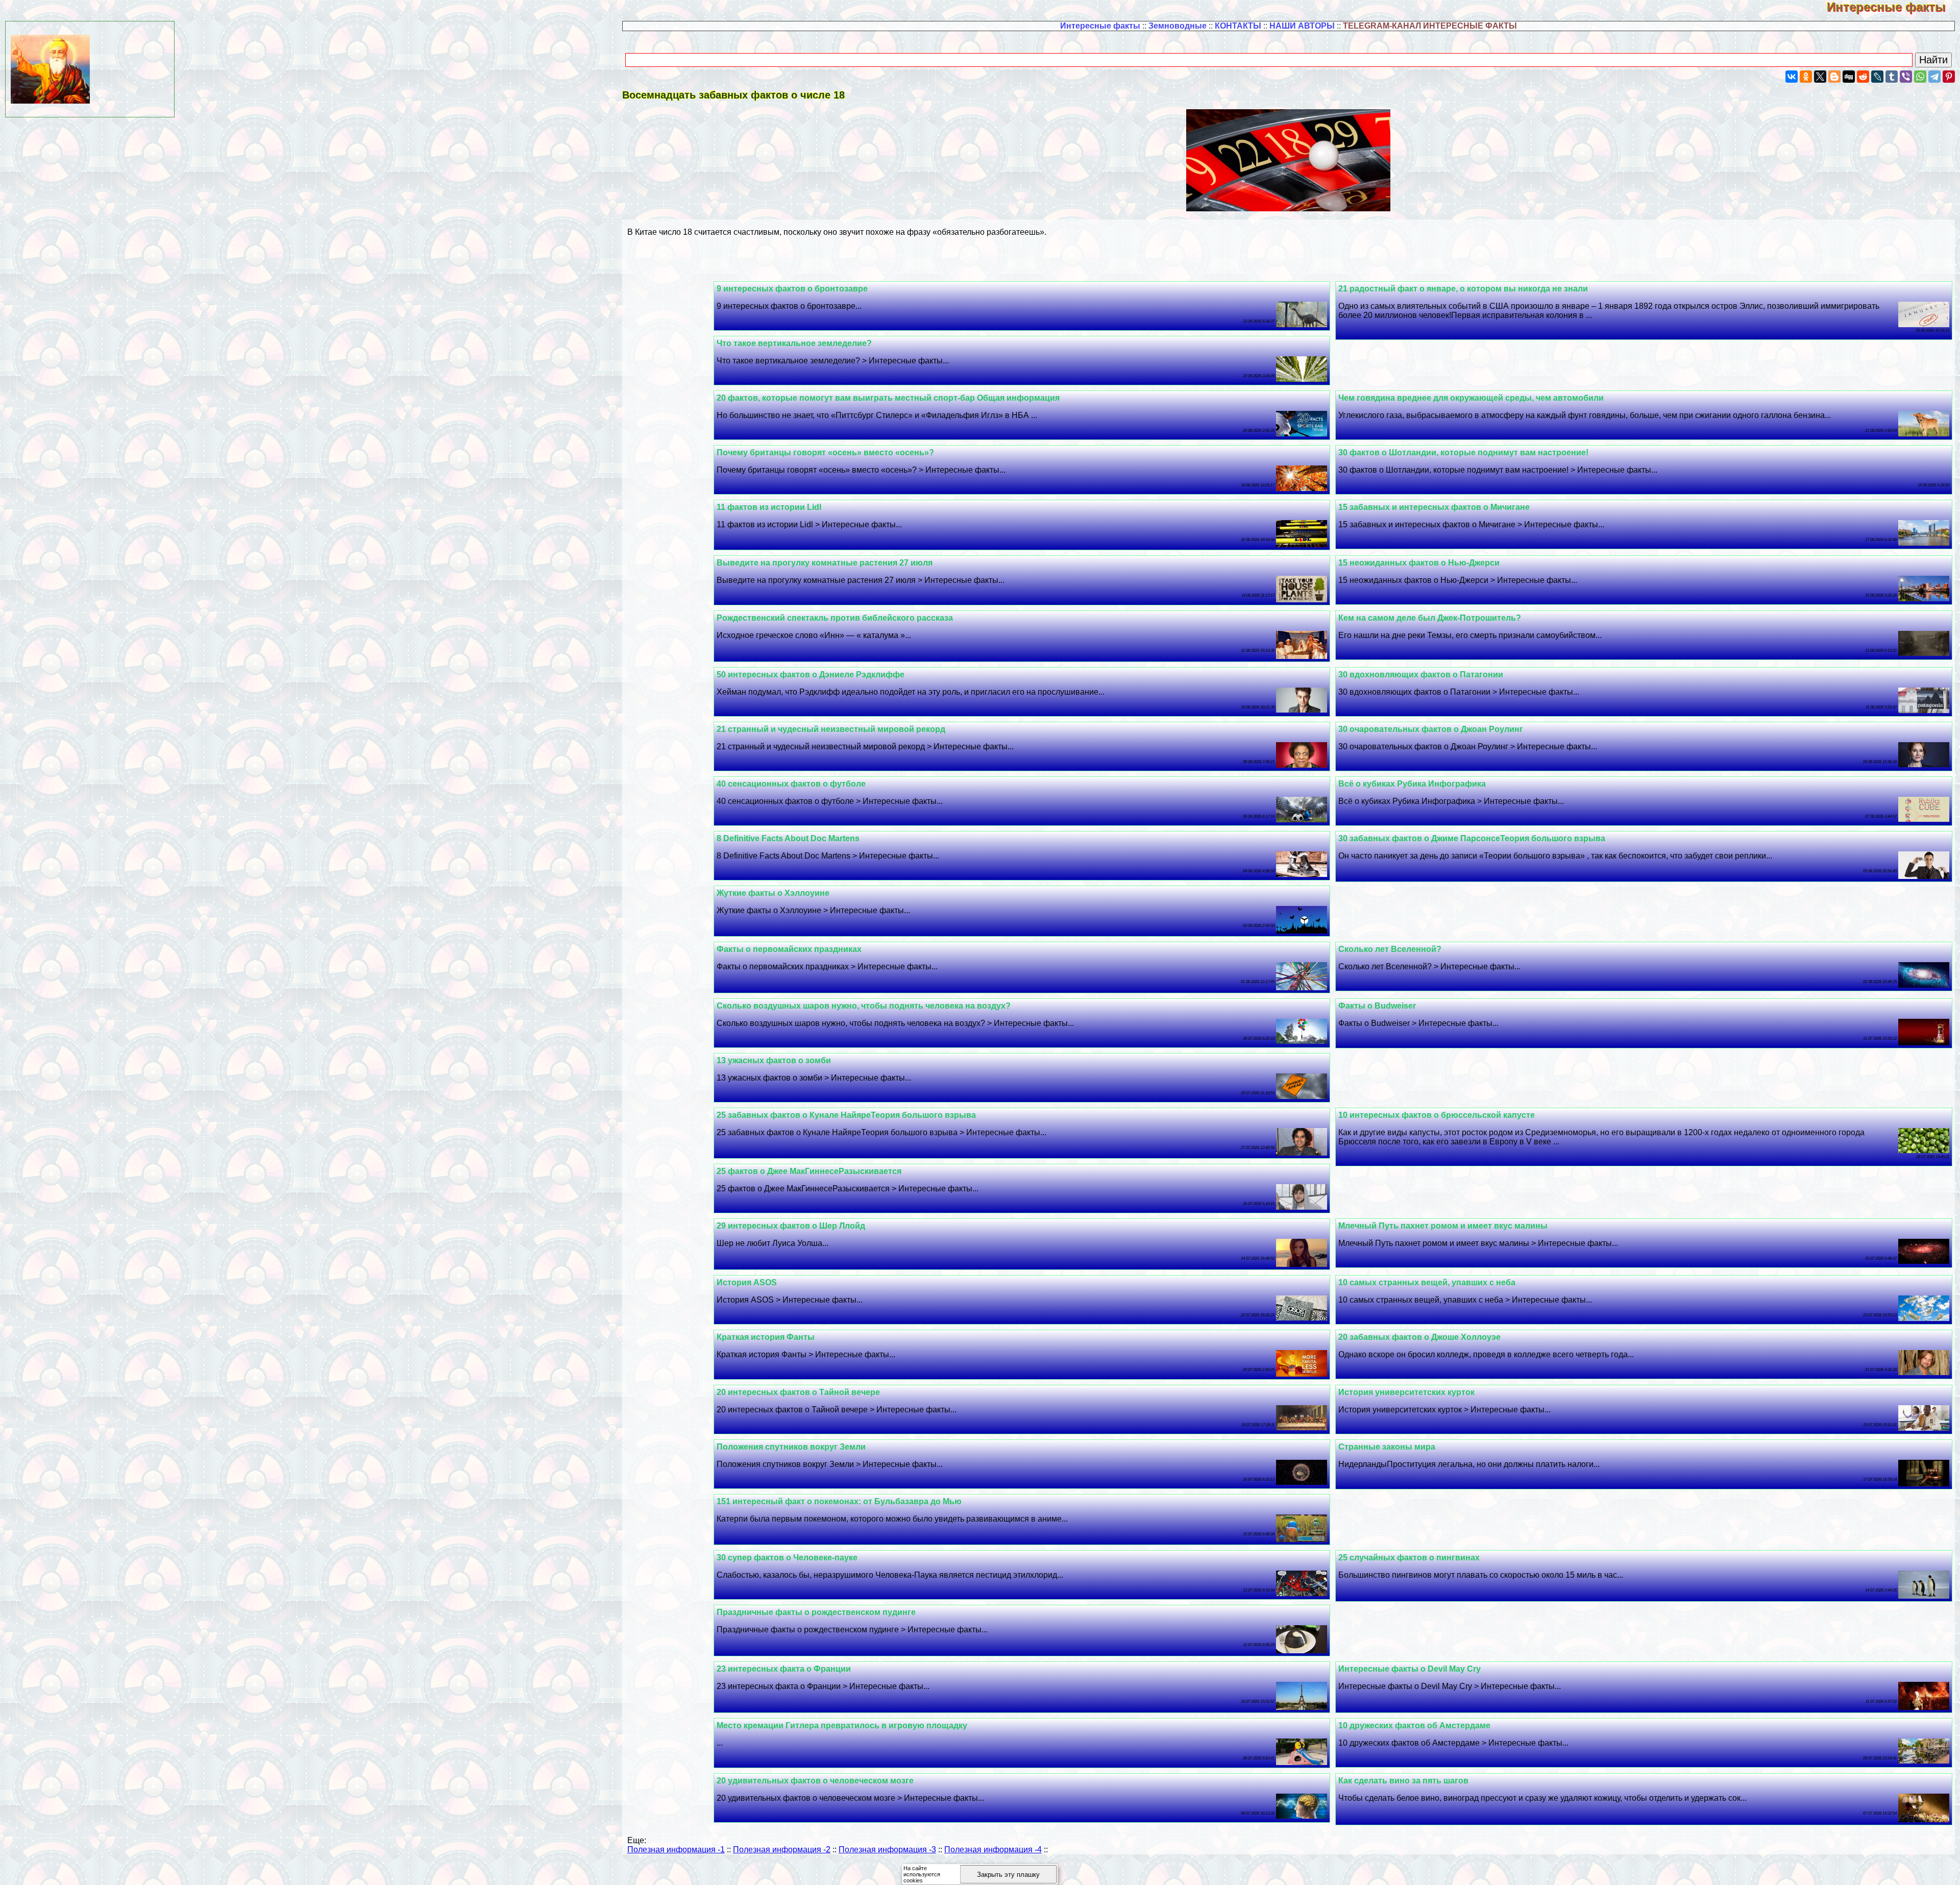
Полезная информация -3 (887, 1850)
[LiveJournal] (1877, 77)
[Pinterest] (1949, 77)
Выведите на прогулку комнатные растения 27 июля (825, 563)
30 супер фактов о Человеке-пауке (787, 1558)
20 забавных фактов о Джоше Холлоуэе (1419, 1337)
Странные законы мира (1387, 1447)
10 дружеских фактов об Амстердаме (1414, 1725)
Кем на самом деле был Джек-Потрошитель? (1430, 618)
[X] (1820, 77)
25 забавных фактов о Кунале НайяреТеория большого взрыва (846, 1115)
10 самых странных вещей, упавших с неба (1427, 1282)
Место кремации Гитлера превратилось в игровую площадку (842, 1725)
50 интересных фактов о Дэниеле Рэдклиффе (811, 675)
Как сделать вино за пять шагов (1403, 1781)
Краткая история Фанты (766, 1337)
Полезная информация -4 (993, 1850)
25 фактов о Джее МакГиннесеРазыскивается (809, 1171)
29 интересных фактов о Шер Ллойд (791, 1226)
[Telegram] (1934, 77)
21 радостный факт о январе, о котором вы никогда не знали (1463, 289)
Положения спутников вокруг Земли (791, 1447)
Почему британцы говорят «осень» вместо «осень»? (825, 452)
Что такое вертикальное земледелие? (794, 343)
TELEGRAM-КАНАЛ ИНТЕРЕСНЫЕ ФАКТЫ (1430, 26)
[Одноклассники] (1806, 77)
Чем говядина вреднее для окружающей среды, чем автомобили (1471, 398)
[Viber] (1906, 77)
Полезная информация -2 (782, 1850)
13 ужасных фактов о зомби (774, 1060)
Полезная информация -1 (676, 1850)
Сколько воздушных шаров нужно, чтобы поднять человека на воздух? (864, 1006)
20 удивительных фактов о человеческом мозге (815, 1781)
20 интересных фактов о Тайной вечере (798, 1392)
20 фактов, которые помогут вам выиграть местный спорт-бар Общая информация (888, 398)
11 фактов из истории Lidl (769, 507)
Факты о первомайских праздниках (789, 949)
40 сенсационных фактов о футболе (791, 784)
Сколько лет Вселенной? (1390, 949)
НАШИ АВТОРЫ (1302, 26)
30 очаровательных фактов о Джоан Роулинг (1431, 729)
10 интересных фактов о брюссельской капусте (1437, 1115)
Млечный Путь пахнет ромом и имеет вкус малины (1443, 1226)
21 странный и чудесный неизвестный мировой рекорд (831, 729)
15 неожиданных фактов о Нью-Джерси (1419, 563)
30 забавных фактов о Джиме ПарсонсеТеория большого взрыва (1472, 838)
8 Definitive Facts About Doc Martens (788, 838)
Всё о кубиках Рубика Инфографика (1412, 784)
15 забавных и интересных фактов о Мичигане (1434, 507)
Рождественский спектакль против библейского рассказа (835, 618)
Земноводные (1178, 26)
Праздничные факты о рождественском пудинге (816, 1612)
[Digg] (1849, 77)
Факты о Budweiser (1377, 1006)
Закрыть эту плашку (1008, 1875)
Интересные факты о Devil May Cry (1410, 1669)
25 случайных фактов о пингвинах (1409, 1558)
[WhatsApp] (1920, 77)
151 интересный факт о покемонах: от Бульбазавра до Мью (839, 1501)
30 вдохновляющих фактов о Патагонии (1421, 675)
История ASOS (747, 1282)
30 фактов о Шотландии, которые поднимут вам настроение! (1463, 452)
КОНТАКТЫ (1238, 26)
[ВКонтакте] (1792, 77)
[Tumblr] (1892, 77)
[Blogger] (1834, 77)
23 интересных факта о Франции (784, 1669)
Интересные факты (1893, 7)
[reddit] (1863, 77)
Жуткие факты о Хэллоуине (773, 893)
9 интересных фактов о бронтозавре (792, 289)
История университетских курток (1406, 1392)
